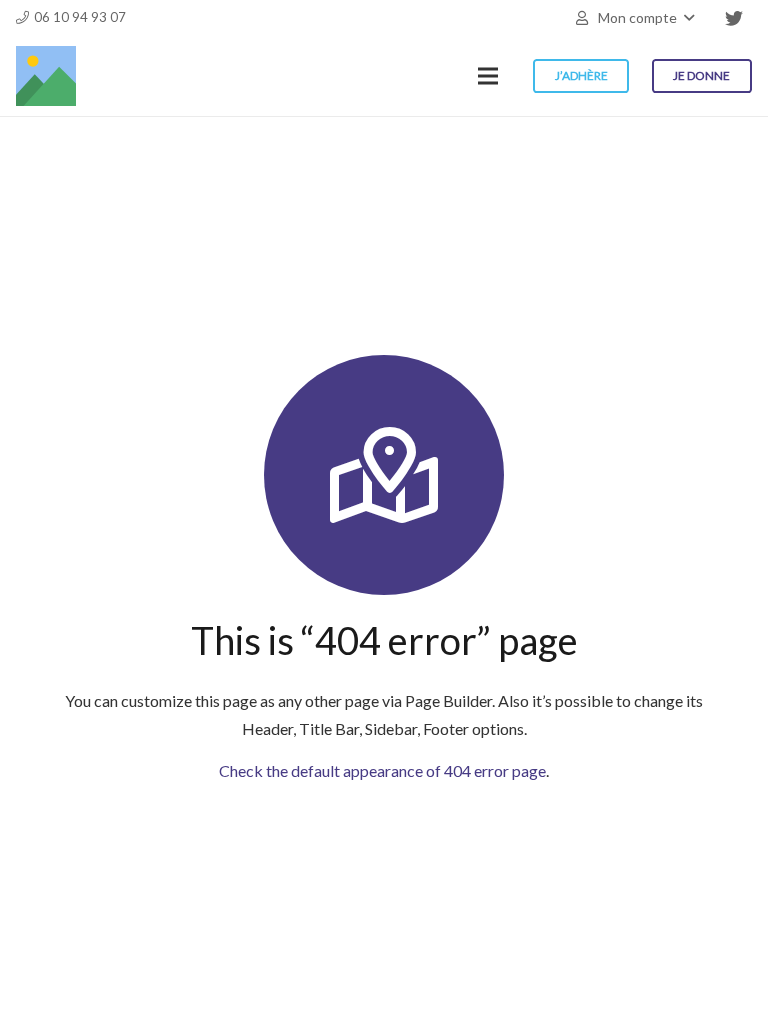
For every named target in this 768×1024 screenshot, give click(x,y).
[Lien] (46, 76)
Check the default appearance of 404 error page (382, 770)
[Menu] (488, 76)
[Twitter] (734, 18)
